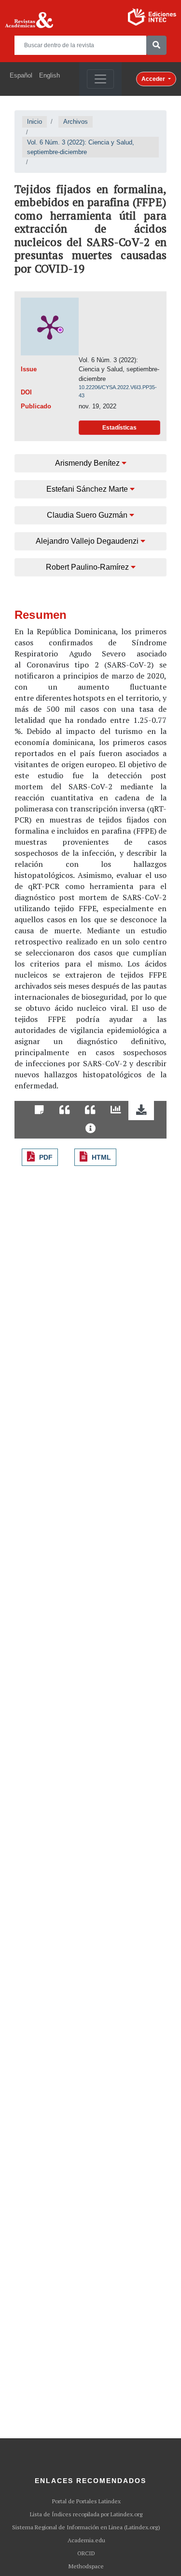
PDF (46, 1157)
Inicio (35, 122)
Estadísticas (119, 428)
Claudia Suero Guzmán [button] (88, 515)
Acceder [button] (154, 79)
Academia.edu (86, 2540)
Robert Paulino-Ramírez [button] (88, 567)
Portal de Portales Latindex (86, 2501)
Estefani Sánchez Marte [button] (88, 489)
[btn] (156, 45)
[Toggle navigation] (100, 79)
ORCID (86, 2553)
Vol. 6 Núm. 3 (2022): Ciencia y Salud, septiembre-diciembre (81, 147)
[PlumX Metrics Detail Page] (50, 327)
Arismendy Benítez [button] (88, 463)
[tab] (39, 1111)
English (49, 75)
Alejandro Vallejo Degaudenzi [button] (88, 541)
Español (21, 75)
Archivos (76, 122)
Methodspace (86, 2566)
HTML (101, 1157)
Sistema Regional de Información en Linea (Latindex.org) (86, 2527)
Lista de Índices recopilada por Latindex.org (86, 2514)
